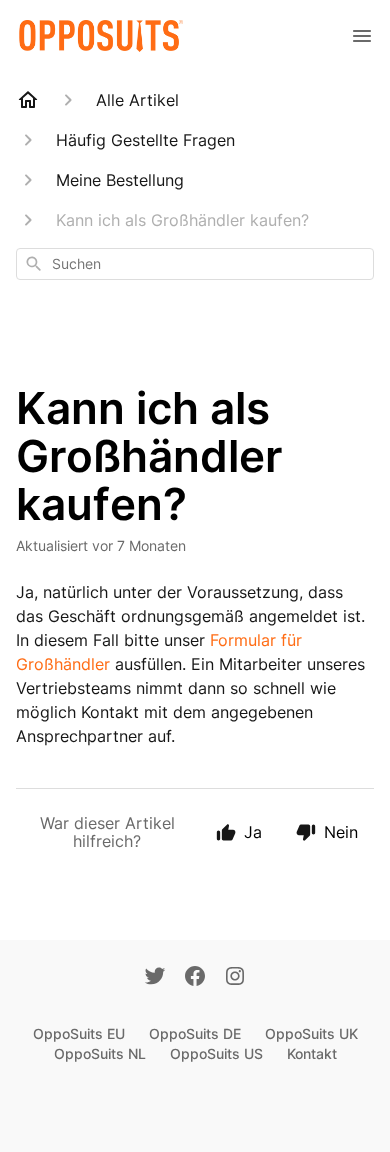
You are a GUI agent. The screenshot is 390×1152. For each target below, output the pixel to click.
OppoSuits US (216, 1053)
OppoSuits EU (79, 1033)
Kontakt (312, 1053)
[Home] (28, 100)
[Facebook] (195, 978)
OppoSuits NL (100, 1053)
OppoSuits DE (195, 1033)
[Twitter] (155, 978)
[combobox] (195, 264)
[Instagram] (235, 978)
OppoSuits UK (311, 1033)
